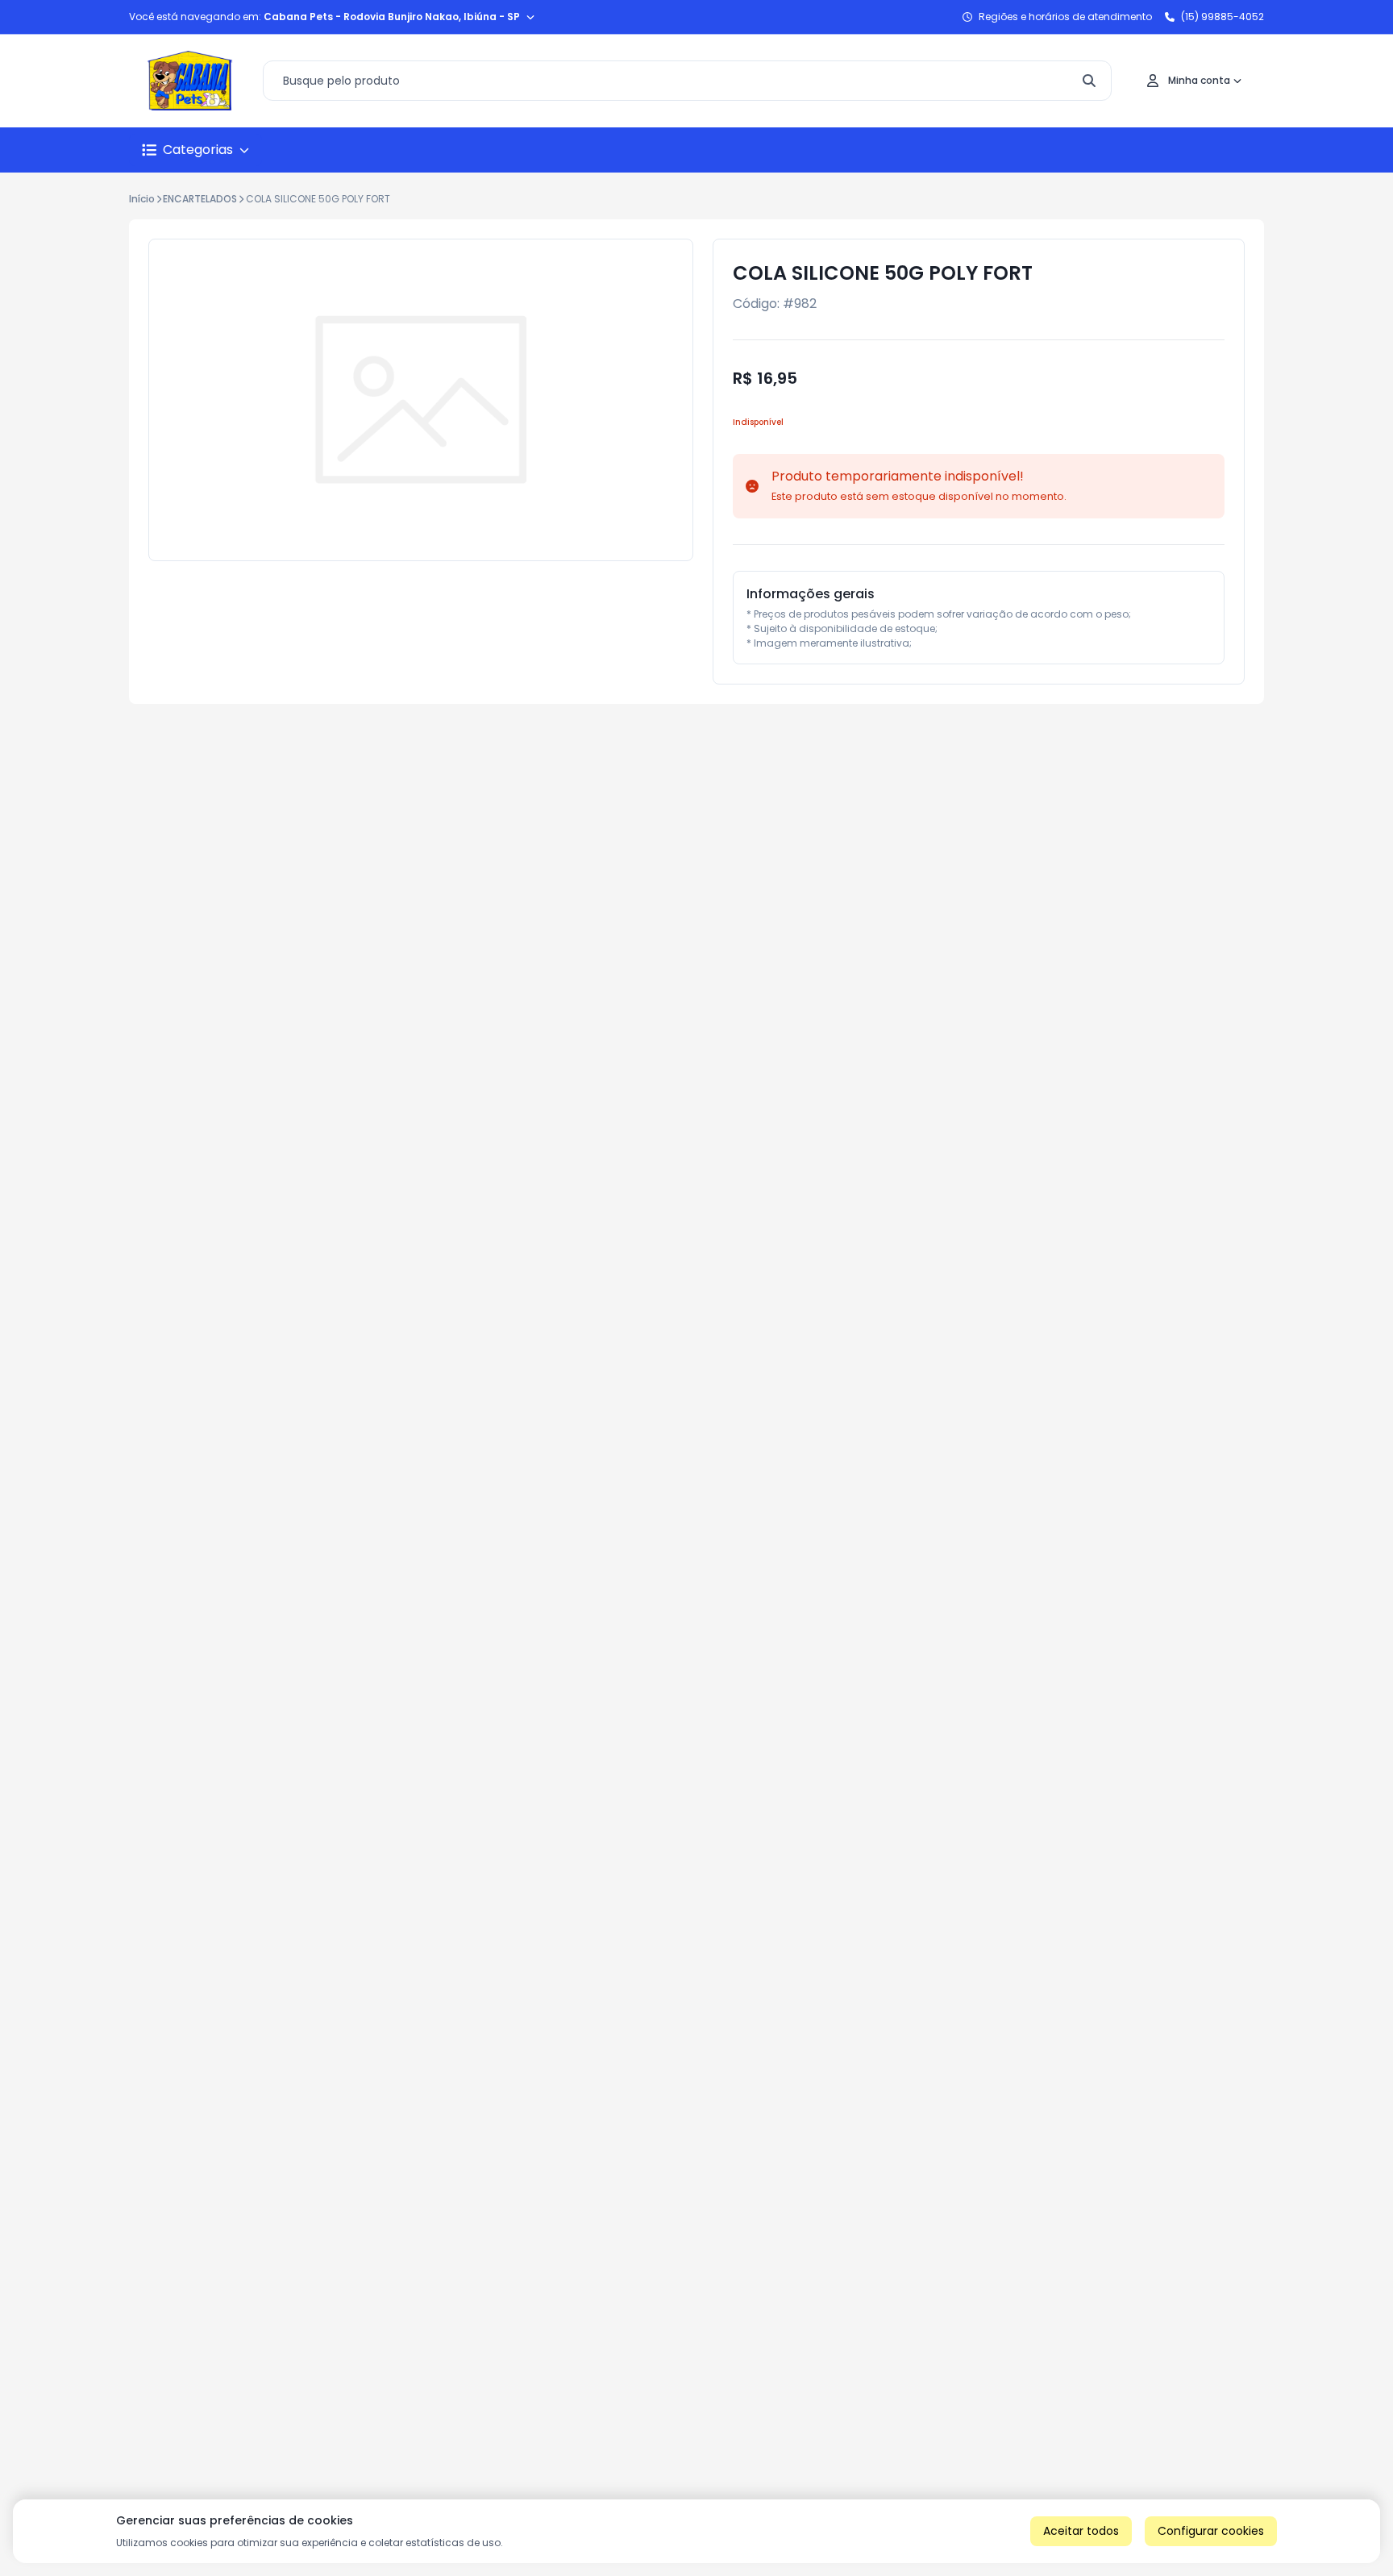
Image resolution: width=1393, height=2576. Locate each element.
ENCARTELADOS (200, 199)
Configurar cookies (1211, 2531)
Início (142, 199)
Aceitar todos (1081, 2531)
